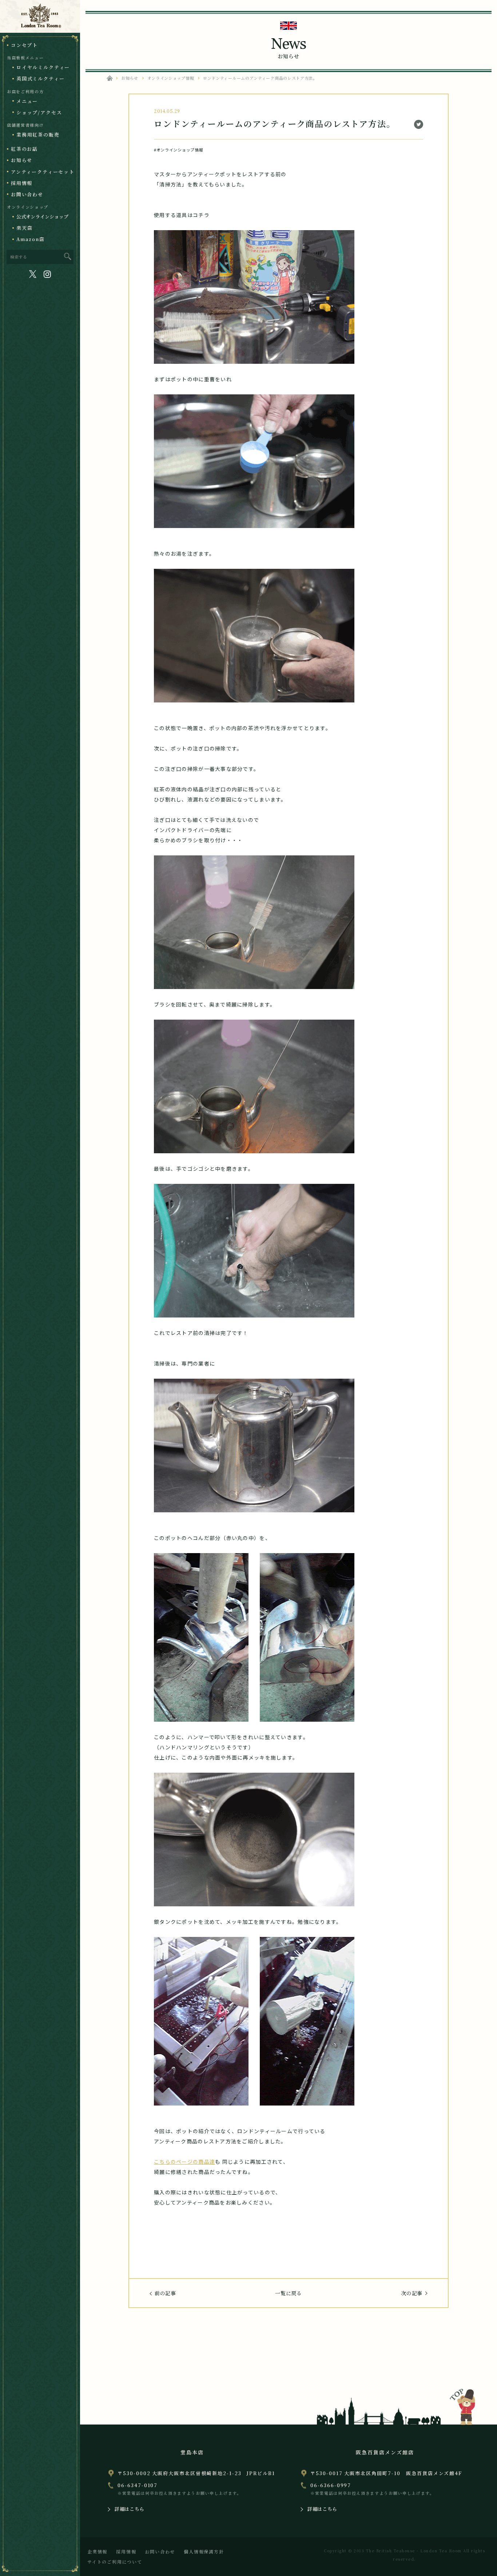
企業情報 (97, 2551)
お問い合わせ (27, 194)
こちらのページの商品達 (184, 2162)
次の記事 (412, 2293)
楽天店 (24, 228)
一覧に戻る (289, 2293)
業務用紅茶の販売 (38, 135)
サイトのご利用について (115, 2562)
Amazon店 (31, 239)
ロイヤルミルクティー (43, 67)
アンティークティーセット (43, 172)
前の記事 (165, 2293)
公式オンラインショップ (42, 216)
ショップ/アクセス (39, 112)
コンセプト (24, 45)
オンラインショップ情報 (171, 78)
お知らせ (22, 160)
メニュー (27, 101)
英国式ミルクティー (40, 78)
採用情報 (22, 183)
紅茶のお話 (24, 149)
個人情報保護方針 (204, 2551)
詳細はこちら (130, 2509)
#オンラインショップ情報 (178, 150)
